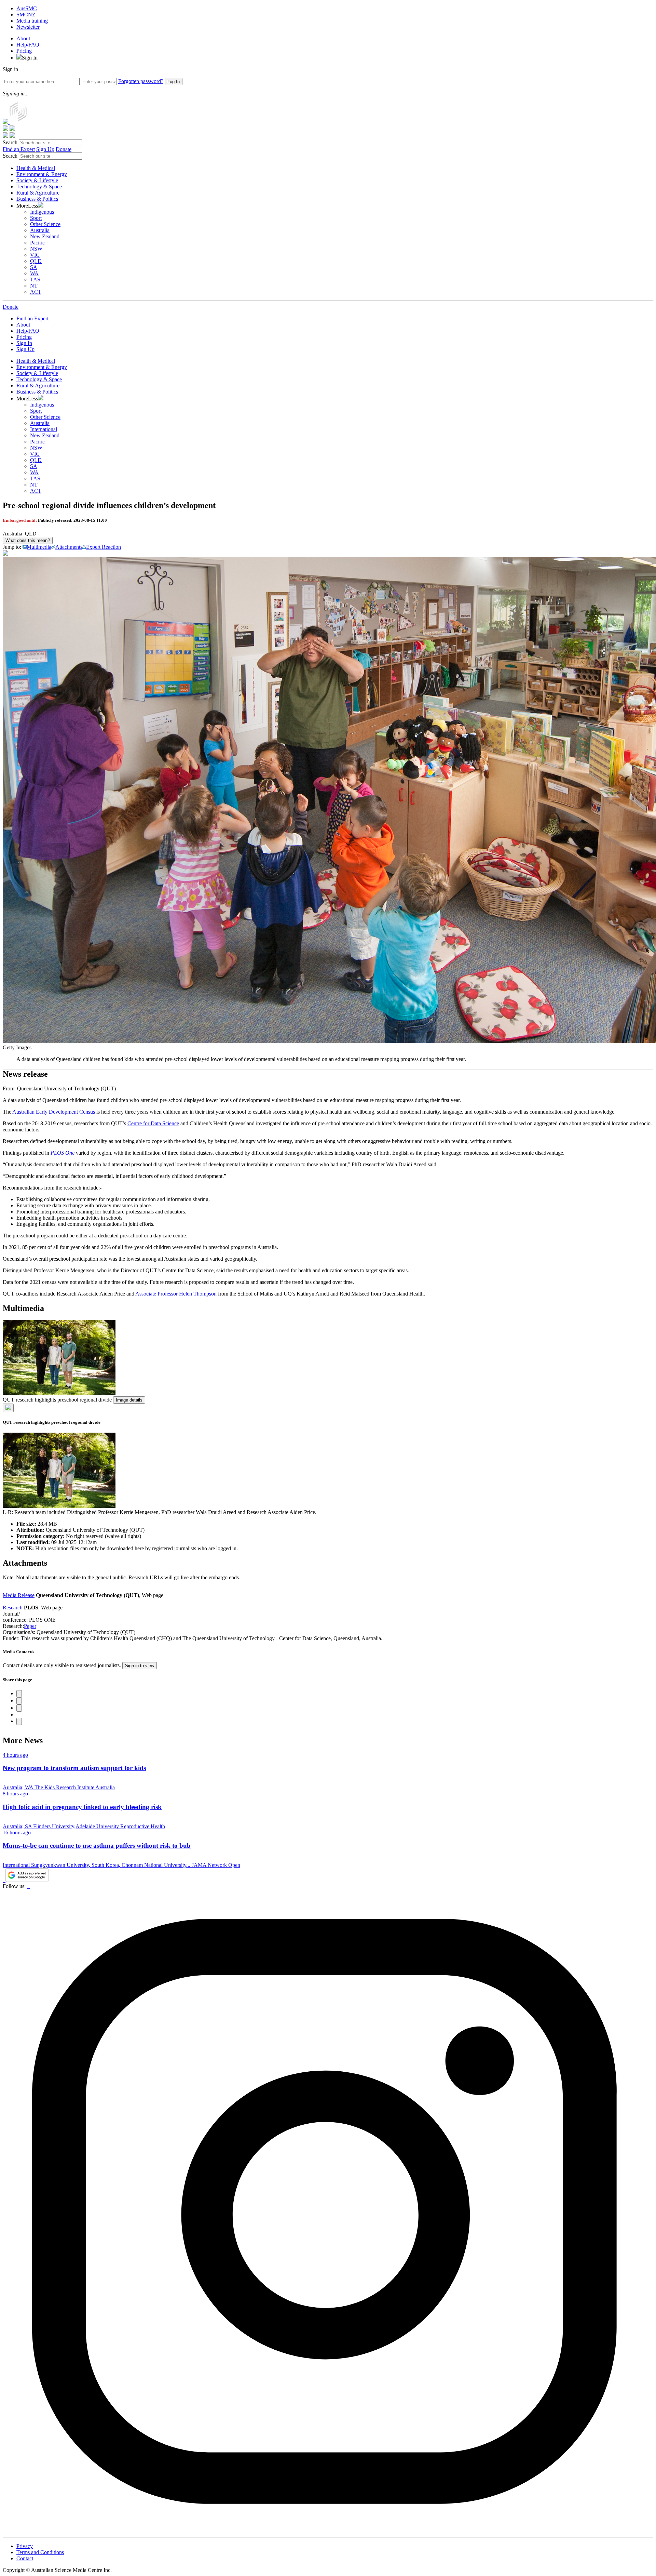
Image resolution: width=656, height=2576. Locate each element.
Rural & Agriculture (38, 193)
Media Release (19, 1595)
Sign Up (45, 149)
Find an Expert (19, 149)
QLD (36, 261)
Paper (30, 1626)
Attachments (69, 547)
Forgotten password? (141, 81)
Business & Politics (37, 199)
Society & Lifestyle (37, 180)
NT (34, 286)
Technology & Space (39, 187)
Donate (64, 149)
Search (10, 142)
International (44, 429)
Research (13, 1608)
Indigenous (42, 212)
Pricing (24, 51)
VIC (35, 255)
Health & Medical (36, 168)
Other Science (45, 224)
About (23, 38)
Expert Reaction (104, 547)
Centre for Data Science (153, 1123)
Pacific (37, 243)
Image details (129, 1400)
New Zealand (45, 236)
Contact (25, 2558)
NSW (36, 249)
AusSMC (27, 8)
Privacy (25, 2546)
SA (34, 267)
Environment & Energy (42, 174)
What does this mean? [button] (28, 540)
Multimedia (39, 547)
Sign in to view (140, 1666)
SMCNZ (26, 15)
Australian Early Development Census (54, 1112)
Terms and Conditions (40, 2552)
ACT (36, 292)
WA (34, 273)
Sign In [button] (30, 58)
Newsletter (28, 27)
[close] (8, 1408)
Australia (40, 230)
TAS (35, 280)
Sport (36, 218)
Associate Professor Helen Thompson (176, 1294)
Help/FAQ (28, 45)
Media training (32, 21)
